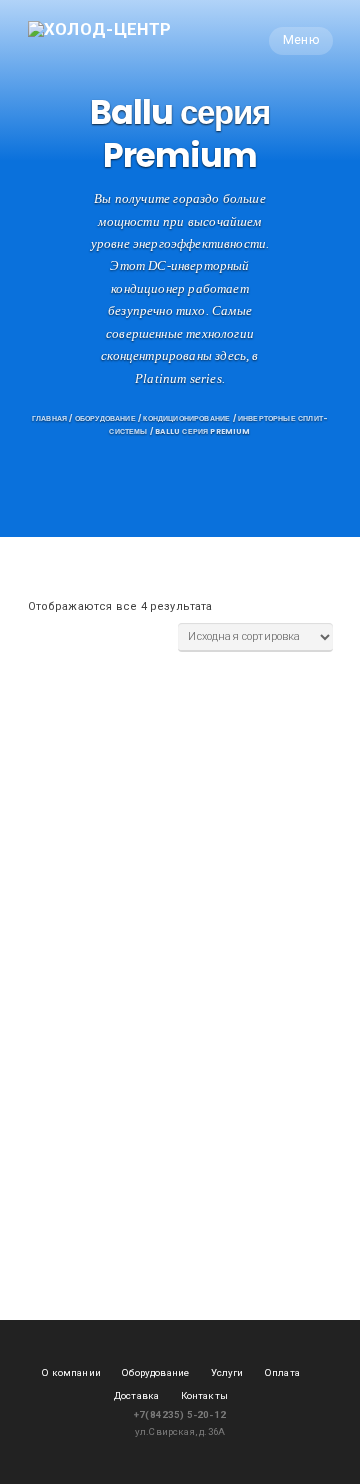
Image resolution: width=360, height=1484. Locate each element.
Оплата (282, 1372)
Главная (49, 418)
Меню (301, 40)
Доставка (136, 1395)
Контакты (204, 1395)
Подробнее (71, 813)
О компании (71, 1372)
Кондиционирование (186, 418)
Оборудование (105, 418)
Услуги (227, 1372)
